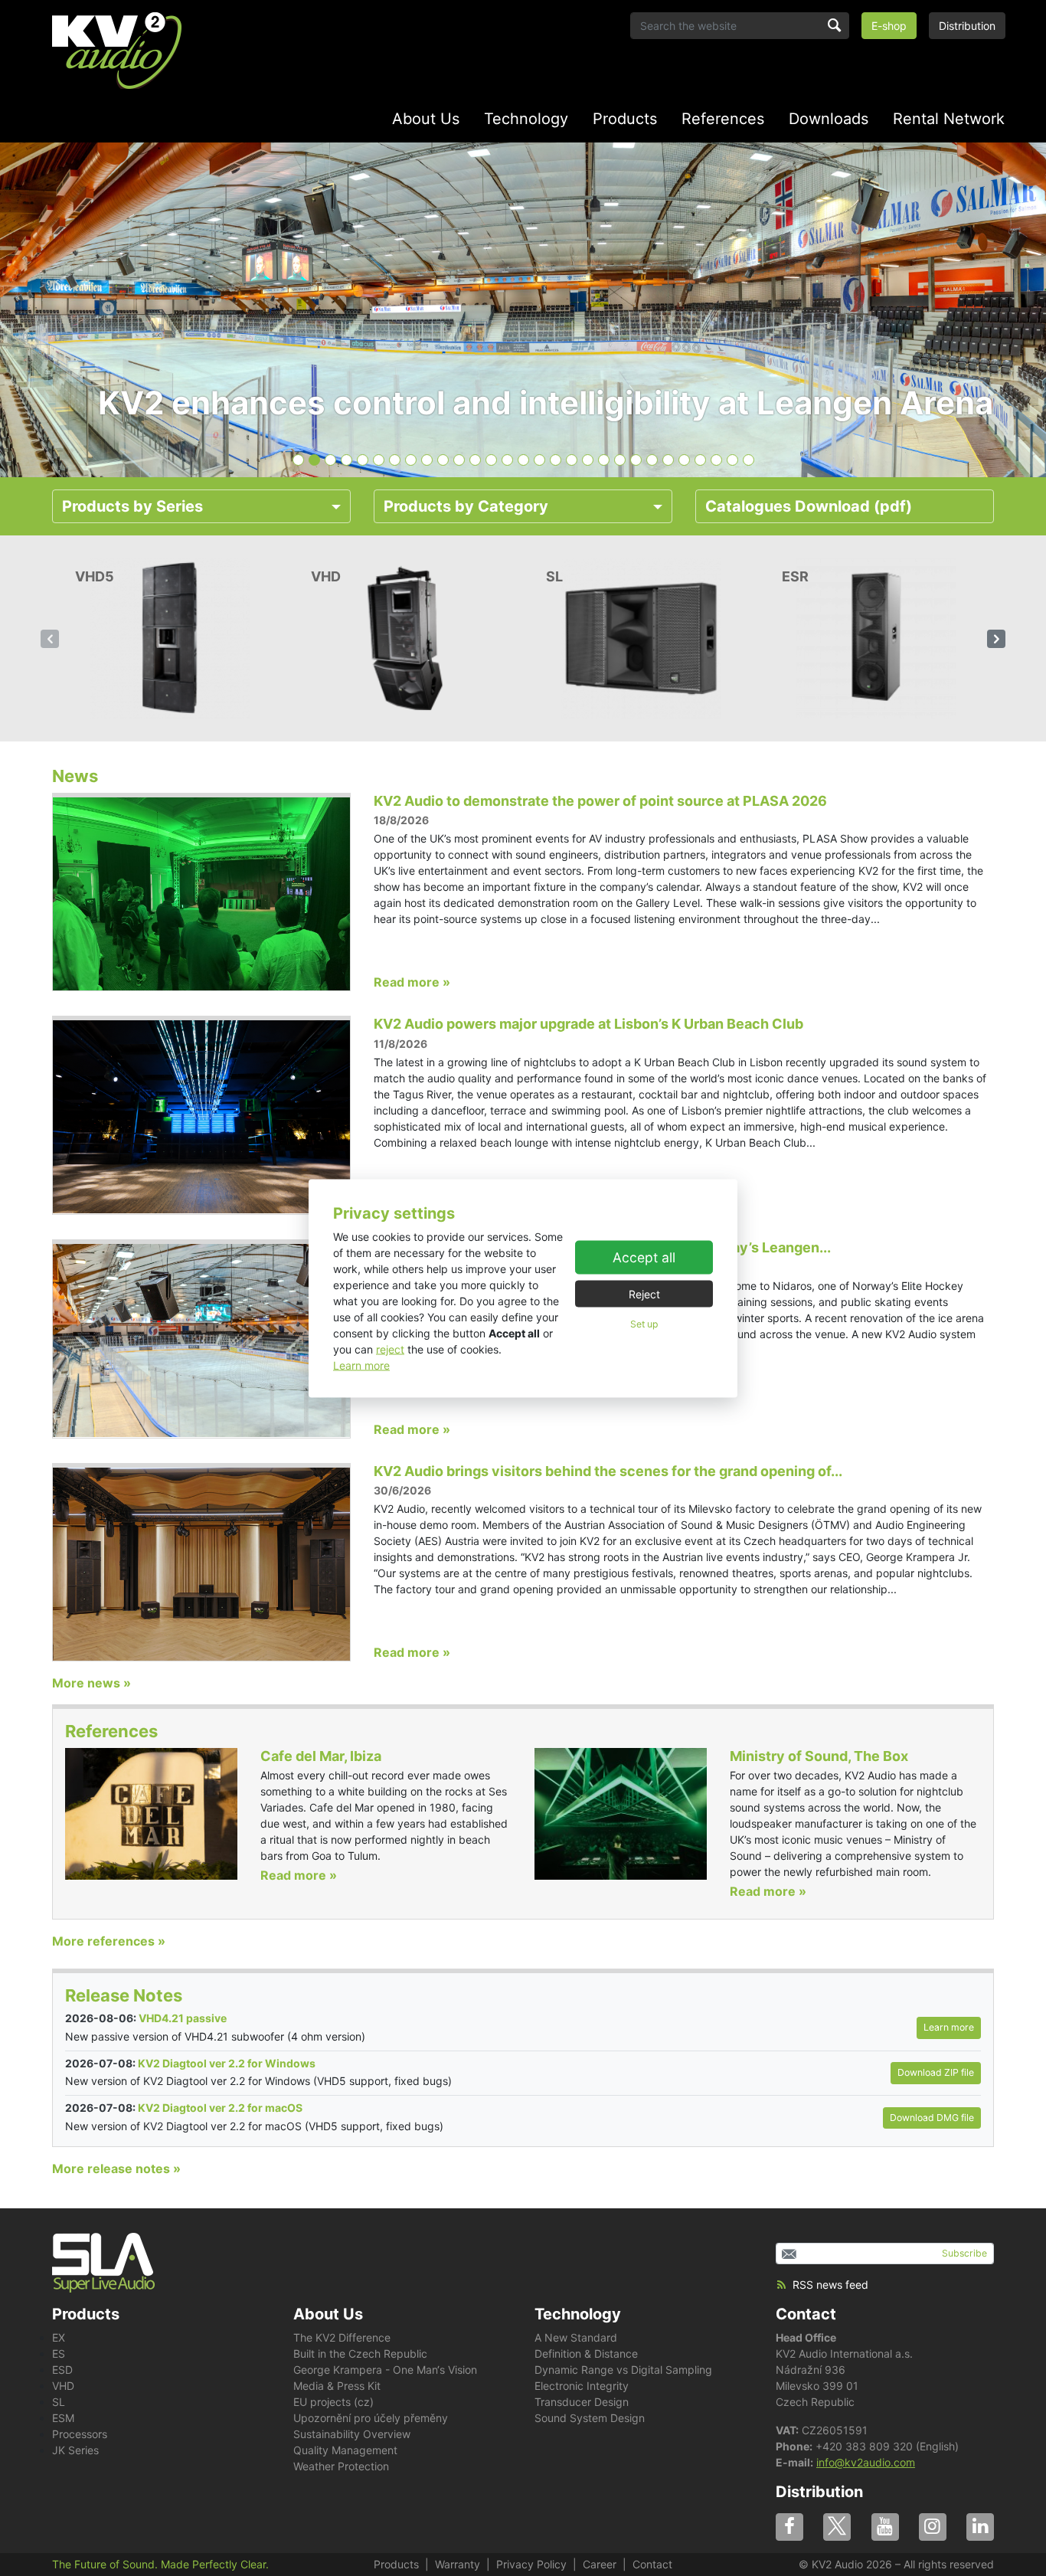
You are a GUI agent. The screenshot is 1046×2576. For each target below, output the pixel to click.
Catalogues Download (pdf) (809, 506)
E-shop (889, 26)
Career (600, 2564)
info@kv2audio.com (866, 2462)
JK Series (75, 2450)
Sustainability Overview (352, 2434)
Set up (644, 1324)
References (723, 119)
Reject (644, 1294)
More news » (92, 1683)
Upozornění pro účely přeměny (371, 2418)
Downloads (829, 119)
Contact (806, 2314)
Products (625, 119)
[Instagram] (933, 2527)
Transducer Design (582, 2402)
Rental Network (949, 119)
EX (59, 2337)
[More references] (151, 1813)
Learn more (361, 1365)
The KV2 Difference (342, 2337)
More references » (109, 1941)
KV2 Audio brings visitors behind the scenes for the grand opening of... (608, 1471)
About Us (426, 119)
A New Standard (576, 2337)
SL (59, 2402)
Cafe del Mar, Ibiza (321, 1756)
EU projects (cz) (333, 2402)
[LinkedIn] (980, 2527)
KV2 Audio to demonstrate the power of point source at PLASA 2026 (600, 801)
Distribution (967, 26)
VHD (63, 2386)
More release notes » (116, 2168)
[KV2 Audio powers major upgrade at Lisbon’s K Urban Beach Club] (201, 1115)
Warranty (458, 2564)
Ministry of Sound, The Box (819, 1756)
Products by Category (466, 506)
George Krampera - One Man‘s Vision (385, 2370)
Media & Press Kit (337, 2386)
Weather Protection (341, 2466)
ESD (62, 2370)
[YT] (885, 2527)
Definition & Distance (586, 2353)
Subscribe (964, 2253)
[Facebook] (789, 2527)
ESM (63, 2418)
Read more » (412, 982)
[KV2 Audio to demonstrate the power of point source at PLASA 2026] (201, 892)
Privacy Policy (531, 2564)
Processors (80, 2434)
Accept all (644, 1257)
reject (390, 1349)
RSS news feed (830, 2285)
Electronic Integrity (582, 2386)
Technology (526, 119)
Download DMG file (932, 2118)
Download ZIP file (936, 2072)
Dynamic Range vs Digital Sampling (623, 2370)
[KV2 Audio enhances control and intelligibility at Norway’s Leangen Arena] (201, 1339)
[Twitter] (837, 2527)
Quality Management (345, 2450)
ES (59, 2353)
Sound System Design (590, 2418)
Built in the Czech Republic (360, 2353)
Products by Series (132, 506)
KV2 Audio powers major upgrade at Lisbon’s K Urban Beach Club (588, 1024)
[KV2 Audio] (117, 51)
